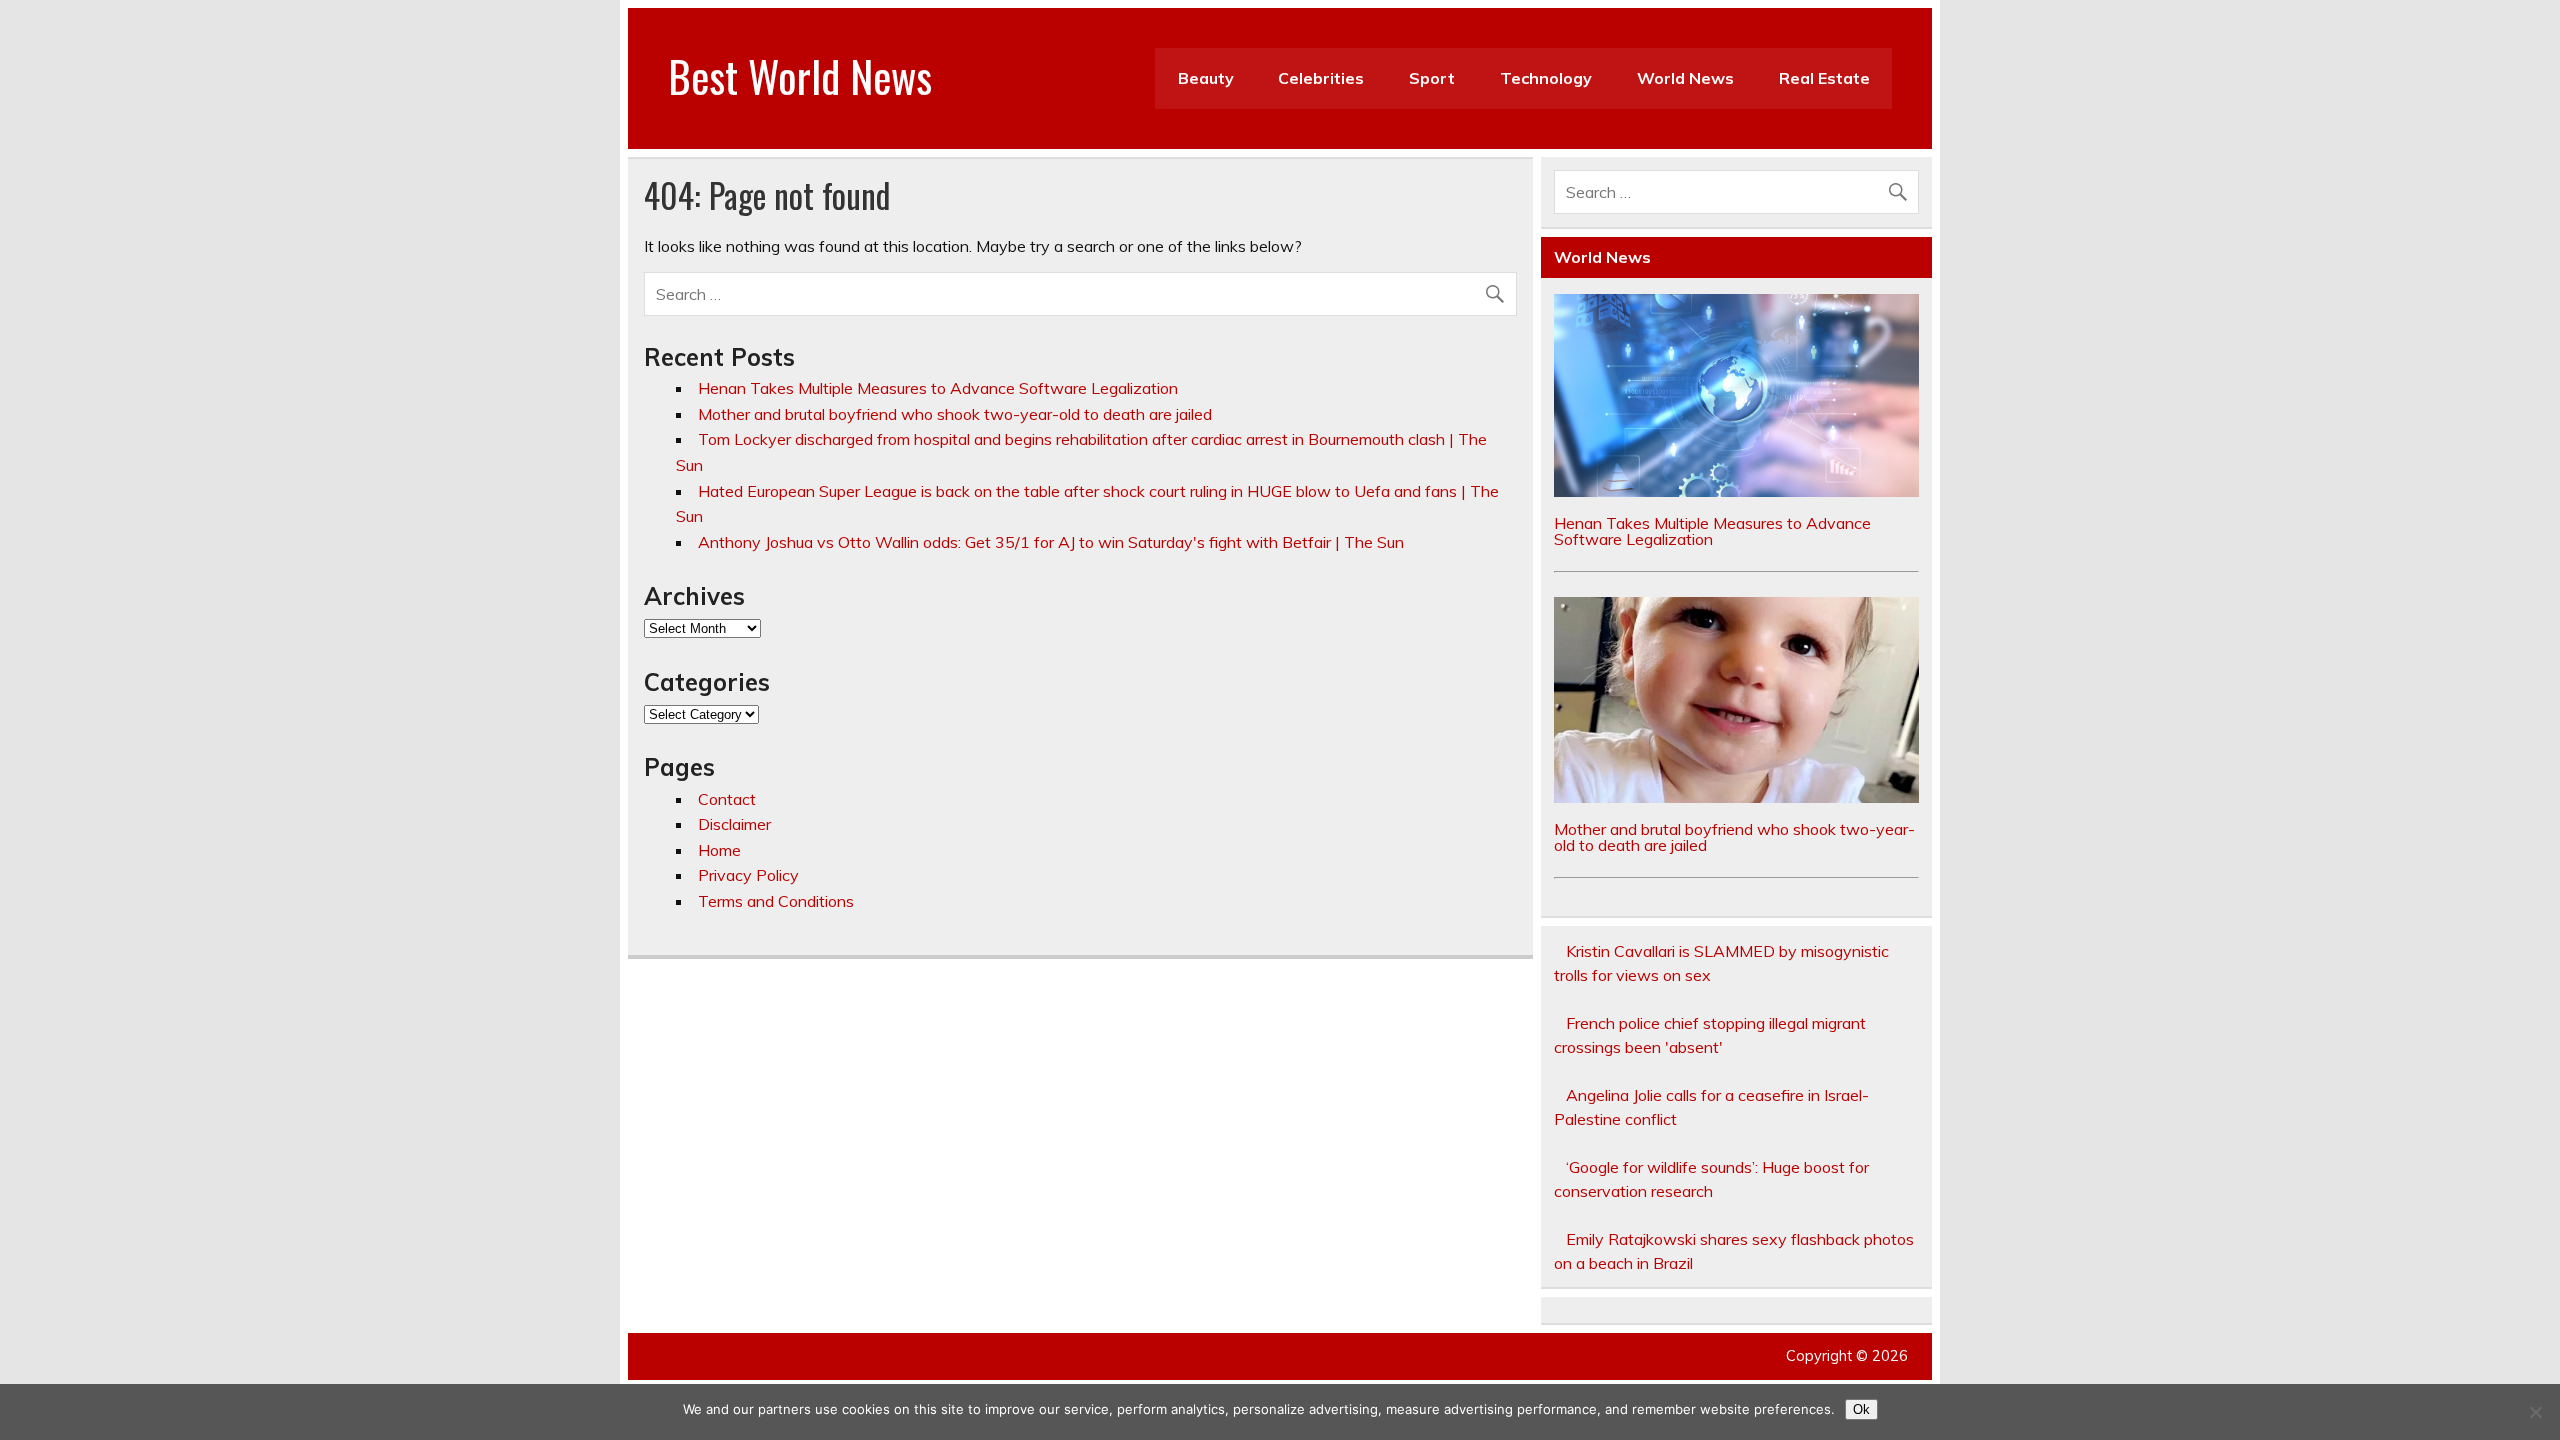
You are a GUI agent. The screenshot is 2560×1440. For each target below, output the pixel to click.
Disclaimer (734, 824)
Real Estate (1824, 78)
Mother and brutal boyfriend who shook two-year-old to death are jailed (955, 414)
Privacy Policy (748, 875)
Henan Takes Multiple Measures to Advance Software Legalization (938, 388)
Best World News (800, 75)
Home (719, 850)
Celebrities (1321, 78)
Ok (1861, 1409)
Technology (1546, 78)
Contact (727, 799)
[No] (2535, 1412)
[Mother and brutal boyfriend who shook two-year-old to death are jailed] (1737, 797)
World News (1685, 78)
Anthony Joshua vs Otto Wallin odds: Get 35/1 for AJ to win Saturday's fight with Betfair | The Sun (1051, 542)
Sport (1432, 78)
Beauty (1206, 78)
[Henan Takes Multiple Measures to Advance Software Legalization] (1737, 491)
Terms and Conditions (776, 901)
